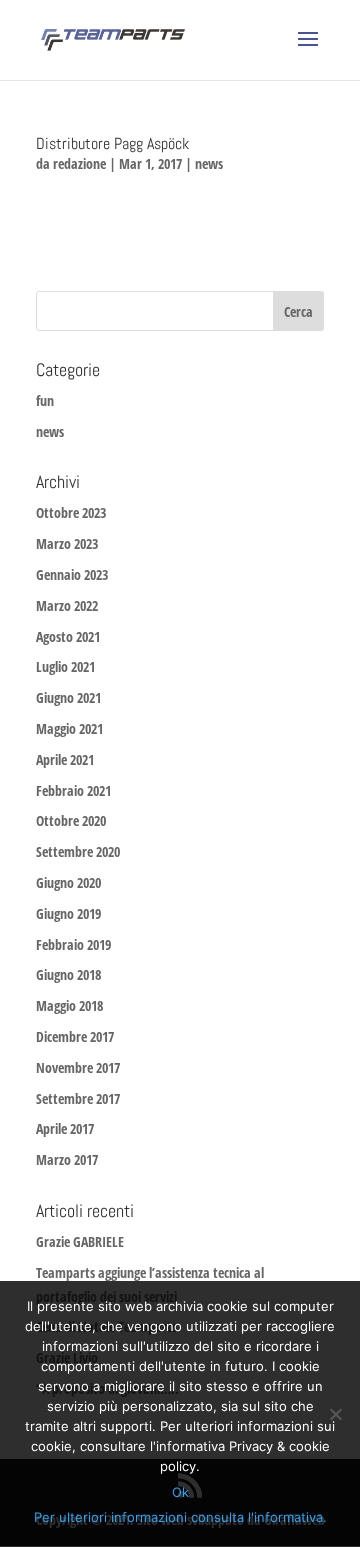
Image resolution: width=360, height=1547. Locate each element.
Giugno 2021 (68, 697)
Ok (180, 1492)
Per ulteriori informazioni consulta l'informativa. (180, 1517)
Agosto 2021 (68, 636)
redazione (79, 163)
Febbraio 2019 (73, 944)
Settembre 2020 (78, 851)
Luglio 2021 (65, 666)
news (209, 163)
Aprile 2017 (65, 1128)
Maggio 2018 (69, 1005)
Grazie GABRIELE (80, 1241)
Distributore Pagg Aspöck (112, 143)
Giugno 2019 (68, 913)
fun (45, 400)
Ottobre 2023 (71, 512)
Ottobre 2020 (71, 820)
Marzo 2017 (67, 1159)
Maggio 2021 (69, 728)
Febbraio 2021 (73, 790)
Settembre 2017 (78, 1098)
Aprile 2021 (65, 759)
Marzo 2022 (67, 605)
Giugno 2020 (68, 882)
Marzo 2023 (67, 543)
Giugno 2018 (68, 974)
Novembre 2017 (78, 1067)
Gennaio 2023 (72, 574)
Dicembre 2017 (75, 1036)
